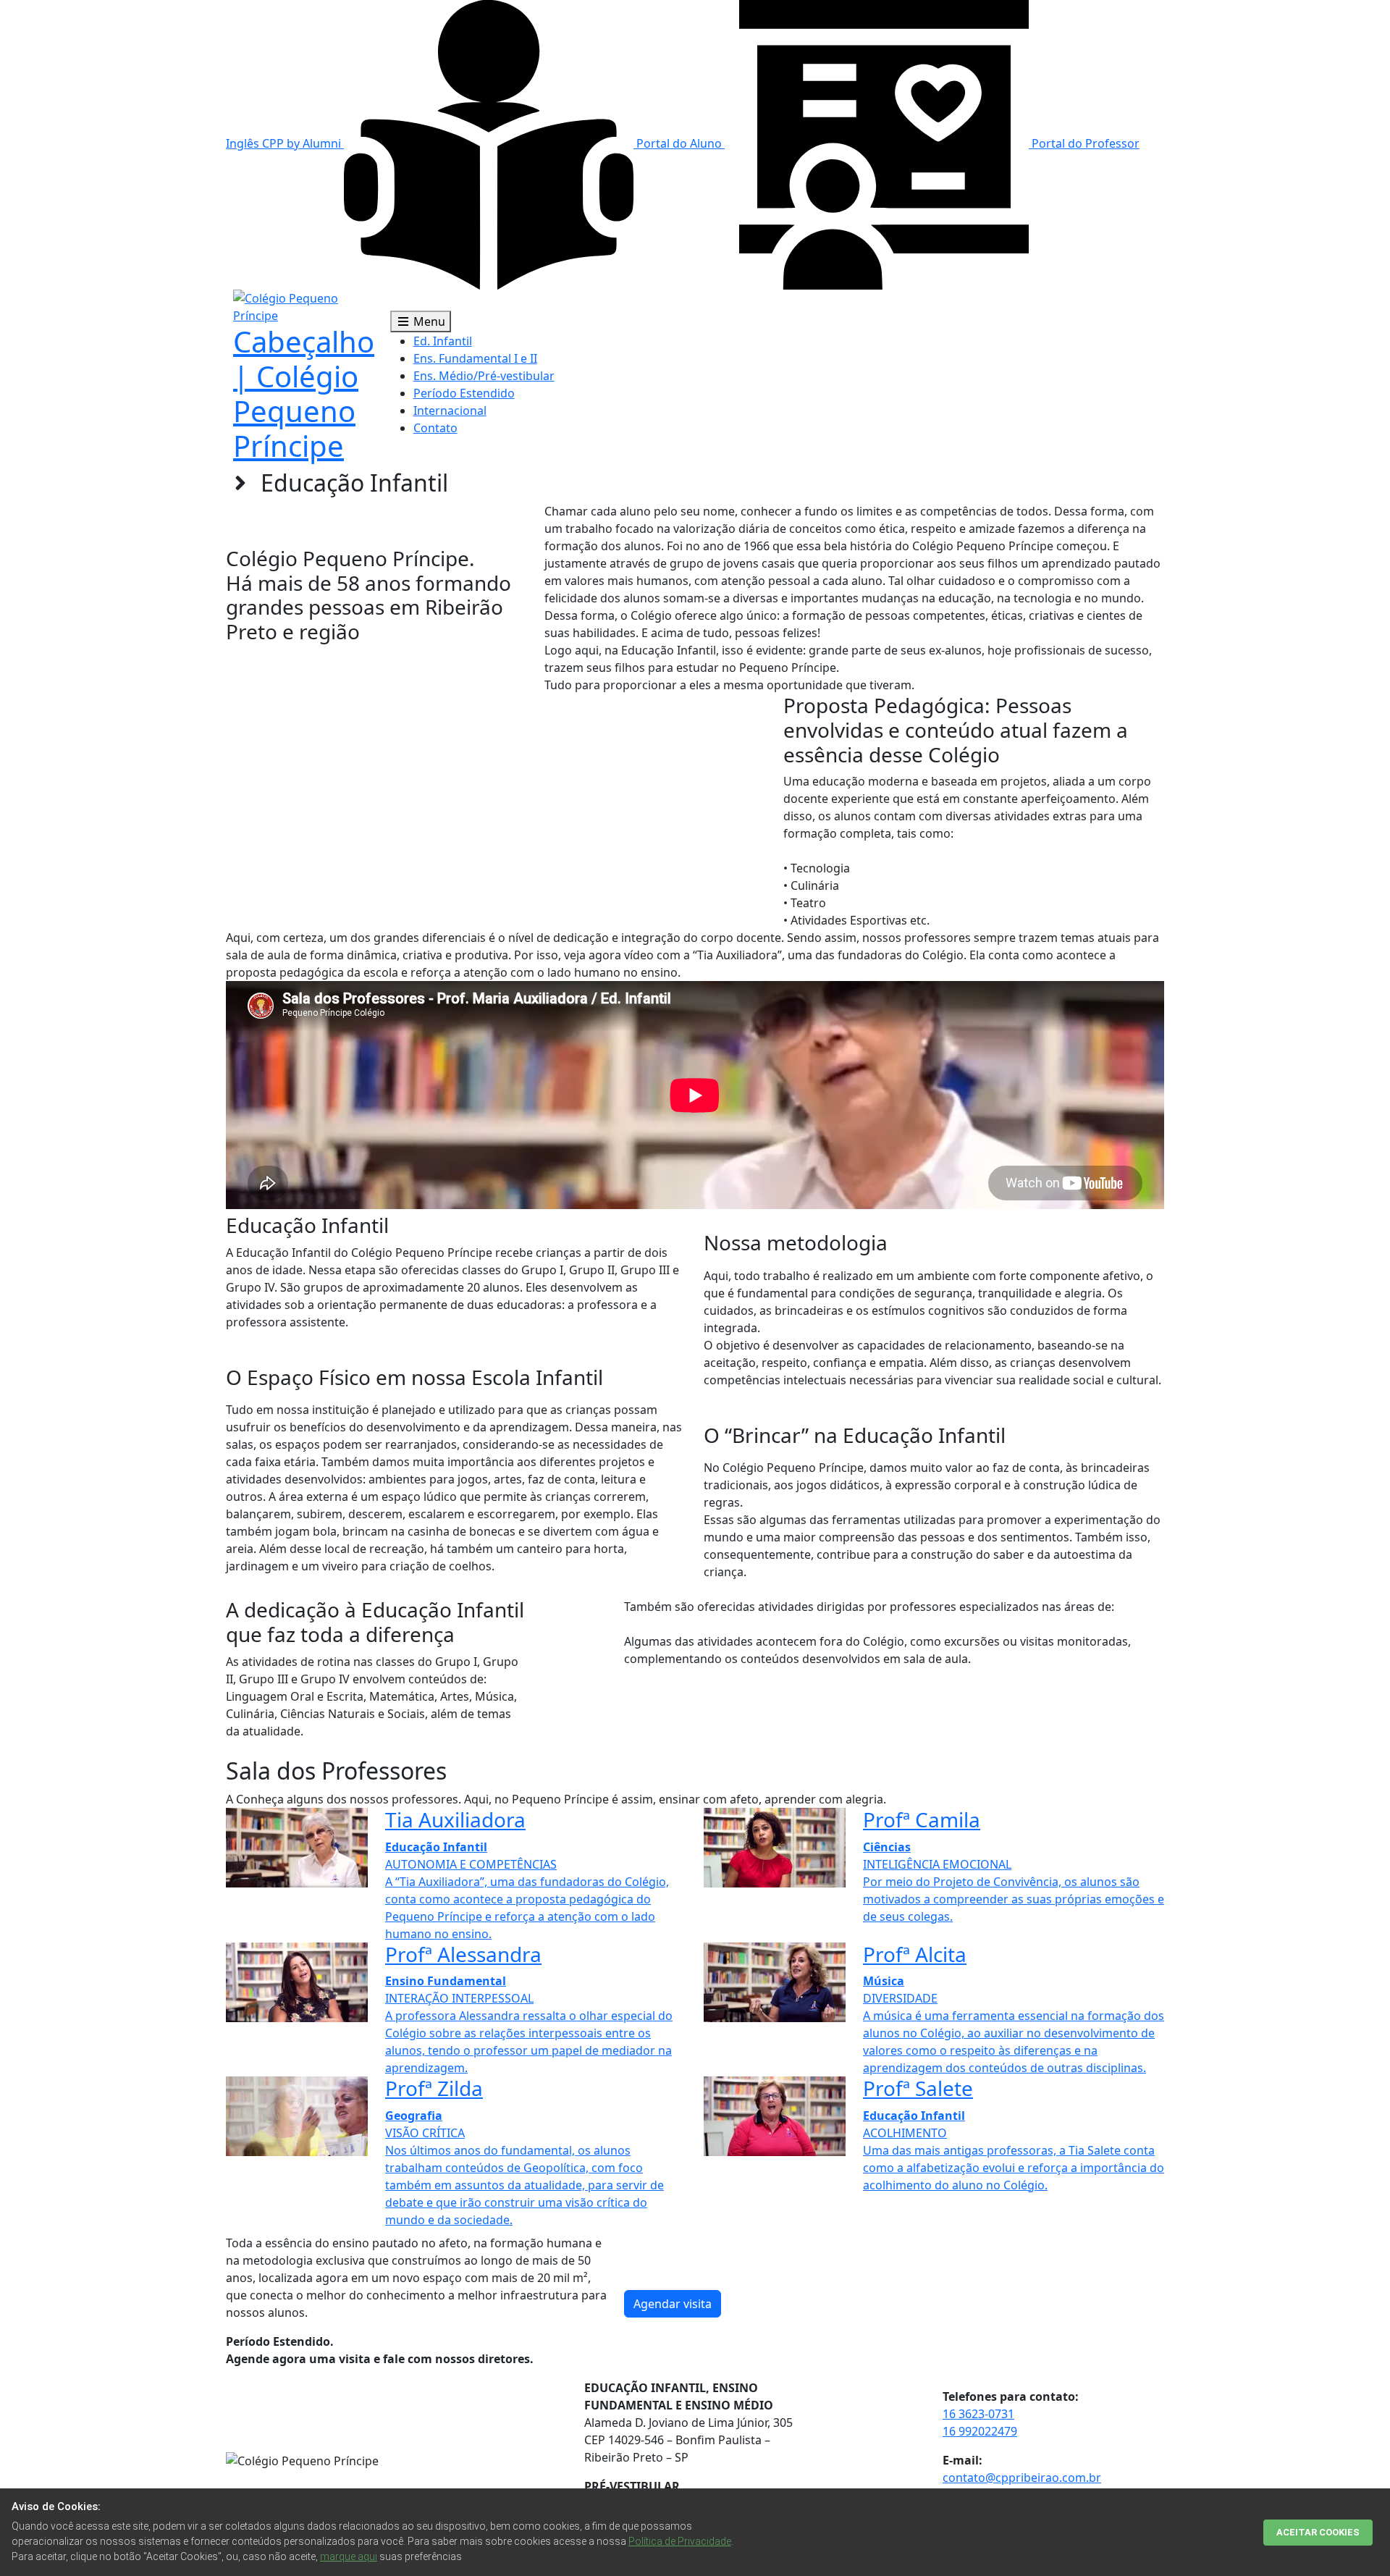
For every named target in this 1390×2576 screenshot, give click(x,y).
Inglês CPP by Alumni (285, 143)
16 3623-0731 (978, 2414)
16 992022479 (980, 2431)
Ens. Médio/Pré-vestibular (484, 376)
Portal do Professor (1084, 143)
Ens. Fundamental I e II (475, 358)
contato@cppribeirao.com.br (1022, 2478)
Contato (435, 428)
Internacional (450, 411)
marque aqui (349, 2556)
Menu (428, 321)
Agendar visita (673, 2304)
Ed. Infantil (443, 341)
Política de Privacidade (680, 2541)
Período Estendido (464, 393)
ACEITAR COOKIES (1318, 2532)
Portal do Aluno (679, 143)
